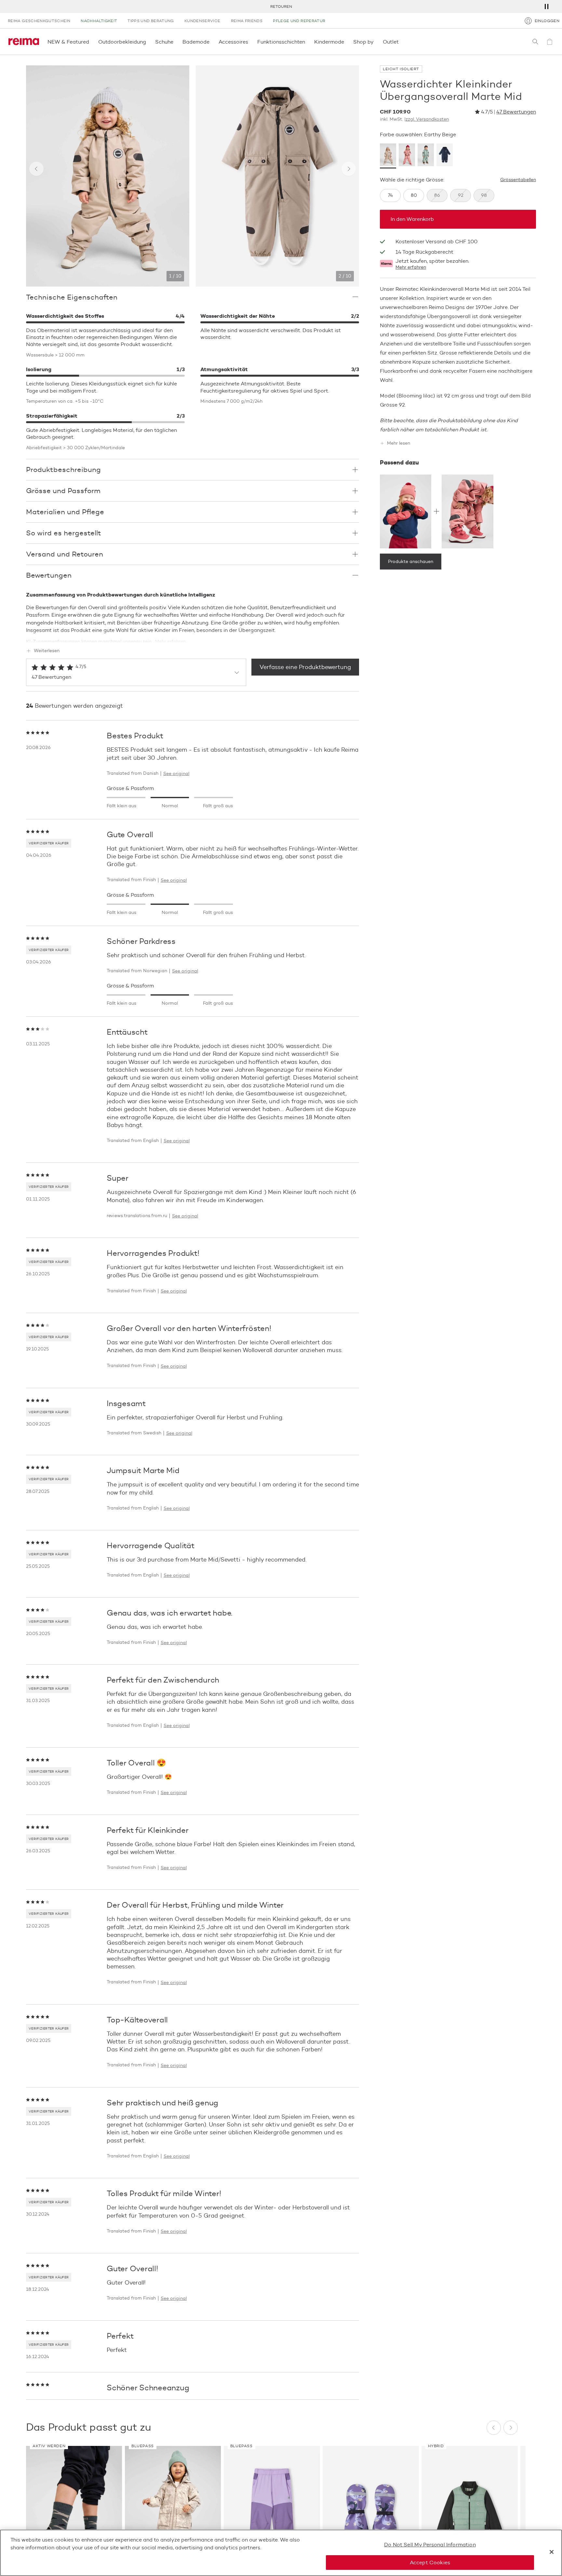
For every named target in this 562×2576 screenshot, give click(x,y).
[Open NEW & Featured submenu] (91, 42)
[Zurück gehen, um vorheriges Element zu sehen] (36, 169)
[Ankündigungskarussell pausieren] (546, 7)
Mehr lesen (399, 443)
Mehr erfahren (411, 267)
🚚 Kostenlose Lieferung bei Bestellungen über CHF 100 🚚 (281, 6)
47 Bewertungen (516, 112)
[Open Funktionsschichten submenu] (307, 42)
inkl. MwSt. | (414, 119)
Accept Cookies (430, 2562)
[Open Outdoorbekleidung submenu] (148, 42)
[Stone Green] (426, 156)
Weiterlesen (47, 651)
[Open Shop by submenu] (376, 42)
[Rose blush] (407, 156)
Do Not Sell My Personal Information (430, 2545)
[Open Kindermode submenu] (346, 42)
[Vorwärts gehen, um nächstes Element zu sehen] (349, 169)
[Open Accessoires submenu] (250, 42)
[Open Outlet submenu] (401, 42)
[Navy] (445, 156)
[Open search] (535, 42)
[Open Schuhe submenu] (175, 42)
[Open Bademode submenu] (211, 42)
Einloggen (547, 21)
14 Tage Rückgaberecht (424, 252)
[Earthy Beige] (388, 156)
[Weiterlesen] (193, 637)
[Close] (552, 2552)
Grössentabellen (518, 180)
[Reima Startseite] (24, 42)
